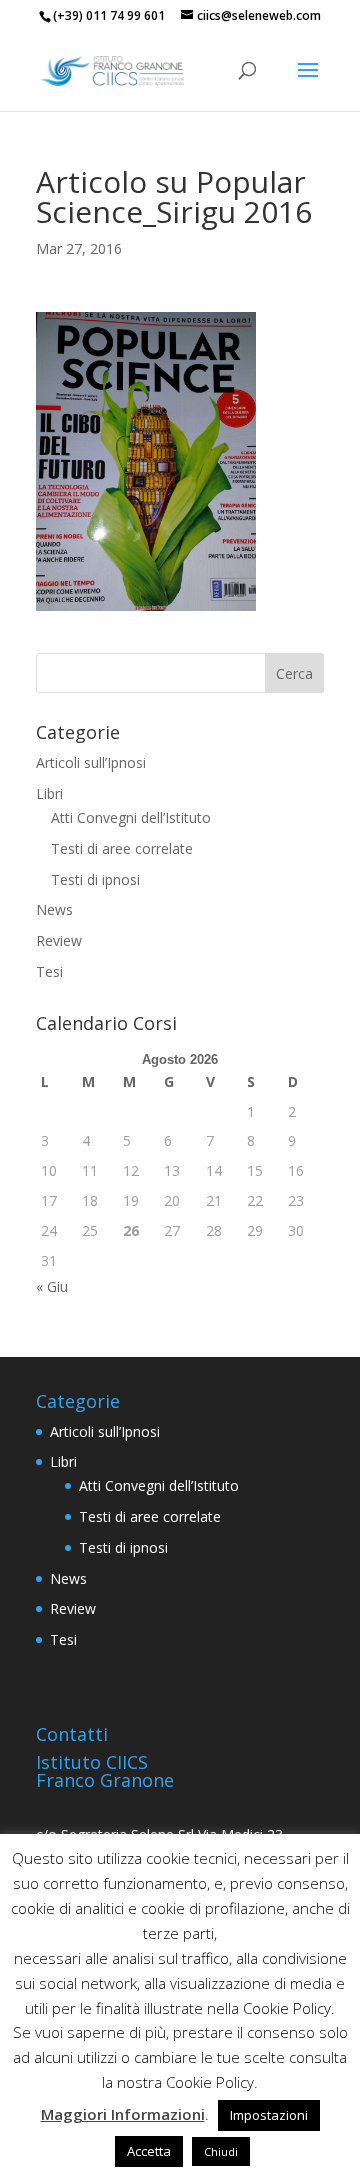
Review (59, 940)
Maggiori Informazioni (123, 2114)
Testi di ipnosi (95, 879)
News (54, 909)
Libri (49, 793)
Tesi (49, 971)
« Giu (52, 1286)
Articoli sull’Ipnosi (91, 762)
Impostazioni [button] (269, 2115)
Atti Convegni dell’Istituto (131, 817)
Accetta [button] (149, 2151)
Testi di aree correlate (122, 848)
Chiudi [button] (221, 2151)
